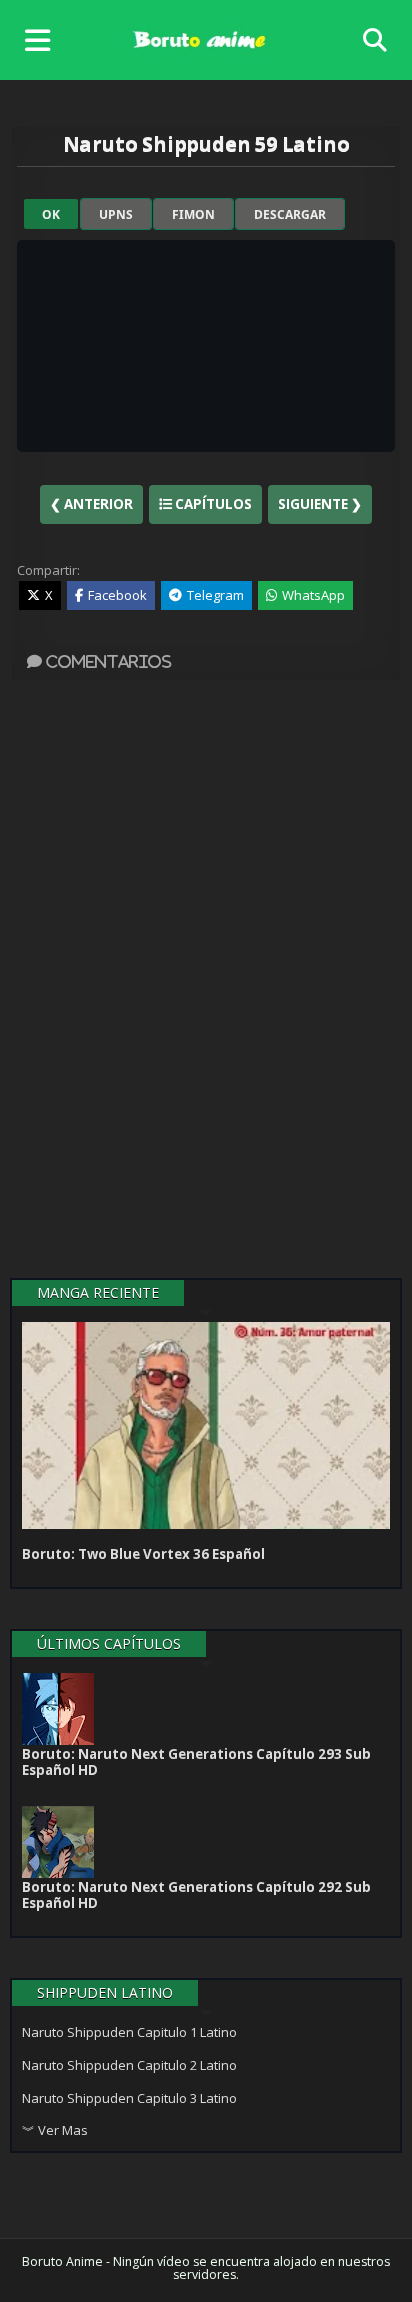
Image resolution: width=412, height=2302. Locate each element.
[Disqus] (205, 982)
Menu (42, 40)
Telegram (215, 595)
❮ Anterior (91, 504)
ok (51, 214)
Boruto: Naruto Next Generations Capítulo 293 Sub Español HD (196, 1762)
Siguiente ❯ (320, 504)
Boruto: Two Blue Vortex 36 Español (143, 1554)
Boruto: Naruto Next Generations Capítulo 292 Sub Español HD (196, 1895)
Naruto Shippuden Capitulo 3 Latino (129, 2098)
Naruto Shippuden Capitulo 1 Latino (129, 2032)
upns (116, 214)
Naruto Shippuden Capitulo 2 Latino (129, 2065)
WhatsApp (313, 595)
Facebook (117, 595)
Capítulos (212, 504)
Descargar (290, 214)
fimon (193, 214)
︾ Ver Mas (55, 2130)
